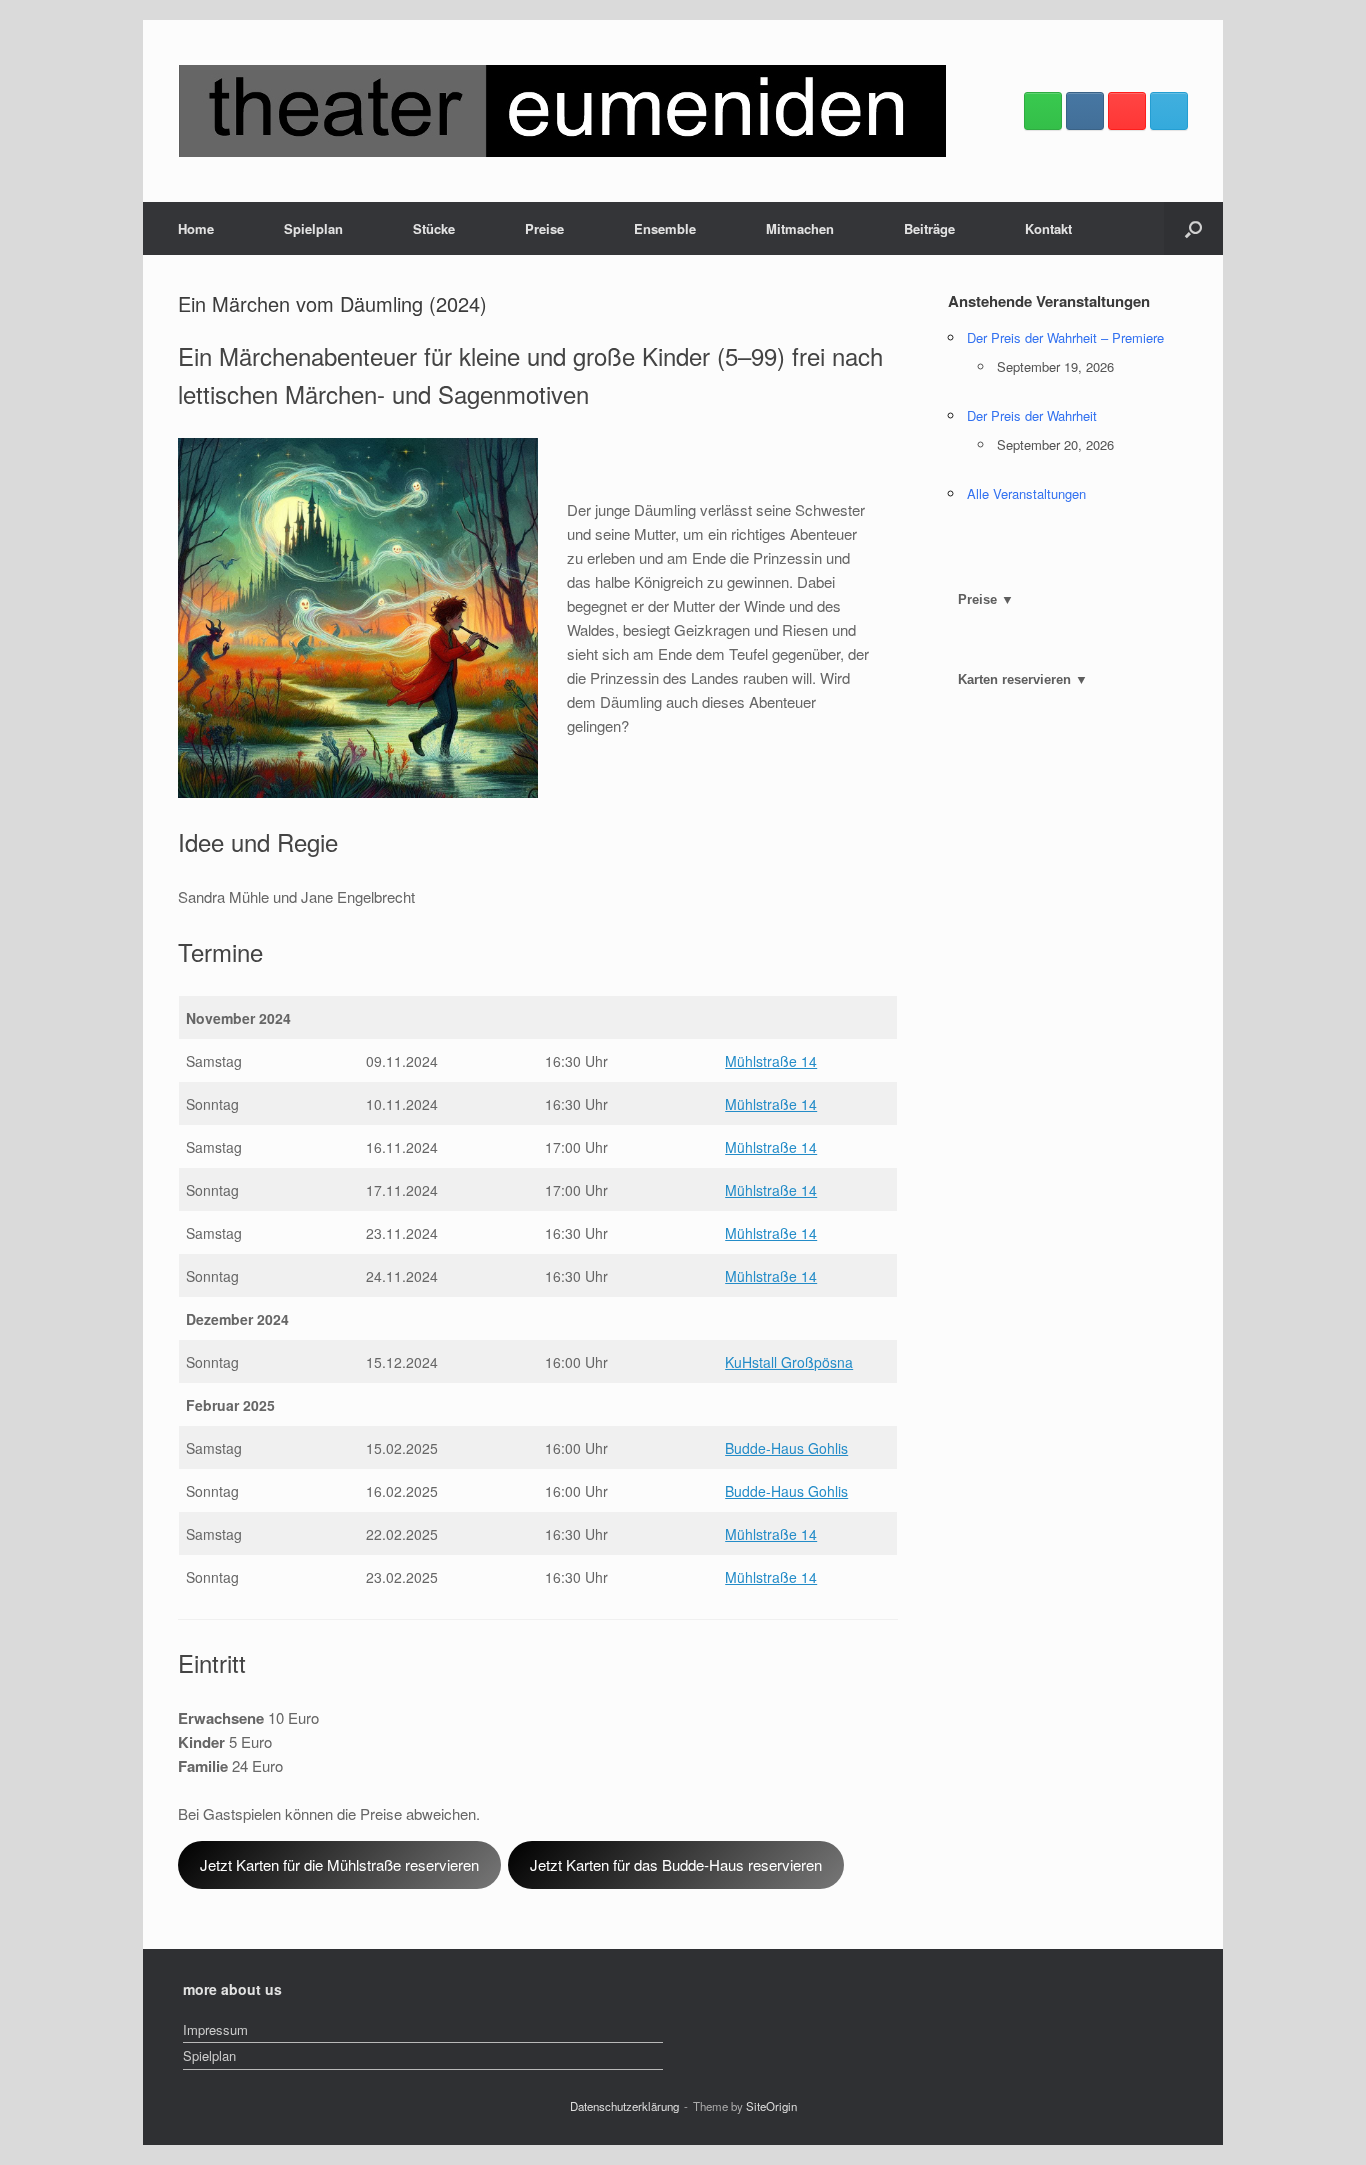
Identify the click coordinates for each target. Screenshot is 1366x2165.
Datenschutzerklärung (624, 2106)
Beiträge (929, 228)
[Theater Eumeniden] (562, 111)
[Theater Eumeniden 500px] (1043, 111)
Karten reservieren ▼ (1023, 679)
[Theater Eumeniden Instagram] (1085, 111)
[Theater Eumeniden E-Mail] (1169, 111)
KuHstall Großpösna (789, 1362)
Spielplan (313, 228)
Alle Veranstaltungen (1026, 493)
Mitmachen (800, 228)
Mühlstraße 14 (771, 1061)
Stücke (434, 228)
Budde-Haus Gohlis (786, 1448)
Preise (544, 228)
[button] (1193, 228)
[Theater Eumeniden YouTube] (1127, 111)
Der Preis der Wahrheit (1032, 415)
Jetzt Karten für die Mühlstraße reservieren (339, 1864)
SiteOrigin (771, 2106)
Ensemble (665, 228)
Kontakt (1048, 228)
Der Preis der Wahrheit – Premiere (1065, 337)
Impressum (215, 2029)
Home (196, 228)
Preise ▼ (986, 599)
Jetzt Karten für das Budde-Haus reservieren (676, 1864)
